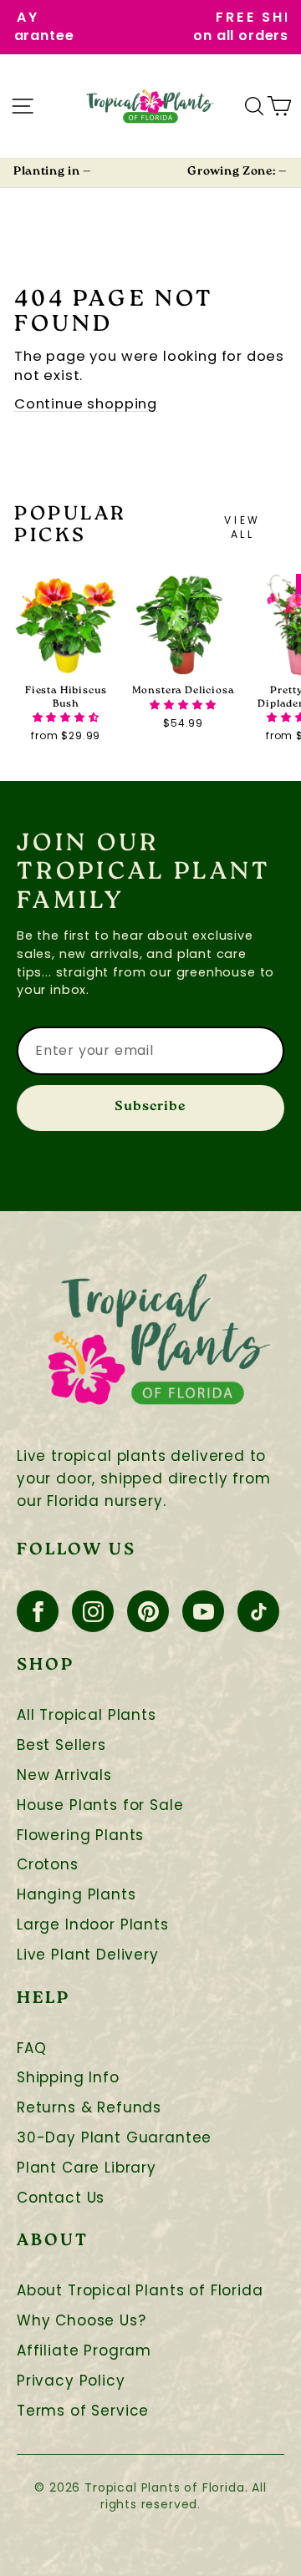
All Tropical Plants (87, 1715)
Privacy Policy (71, 2381)
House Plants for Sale (100, 1805)
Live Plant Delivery (88, 1955)
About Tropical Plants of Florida (140, 2291)
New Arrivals (64, 1775)
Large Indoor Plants (93, 1925)
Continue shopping (86, 404)
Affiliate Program (84, 2351)
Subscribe (150, 1107)
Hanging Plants (77, 1895)
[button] (66, 717)
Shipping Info (68, 2078)
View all (242, 527)
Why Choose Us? (82, 2321)
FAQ (31, 2049)
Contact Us (61, 2198)
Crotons (48, 1865)
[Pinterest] (148, 1611)
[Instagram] (93, 1611)
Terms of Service (83, 2411)
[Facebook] (38, 1611)
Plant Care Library (87, 2168)
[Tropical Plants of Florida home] (150, 106)
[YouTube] (203, 1611)
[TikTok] (258, 1611)
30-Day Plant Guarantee (114, 2138)
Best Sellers (61, 1745)
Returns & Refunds (89, 2108)
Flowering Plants (80, 1836)
